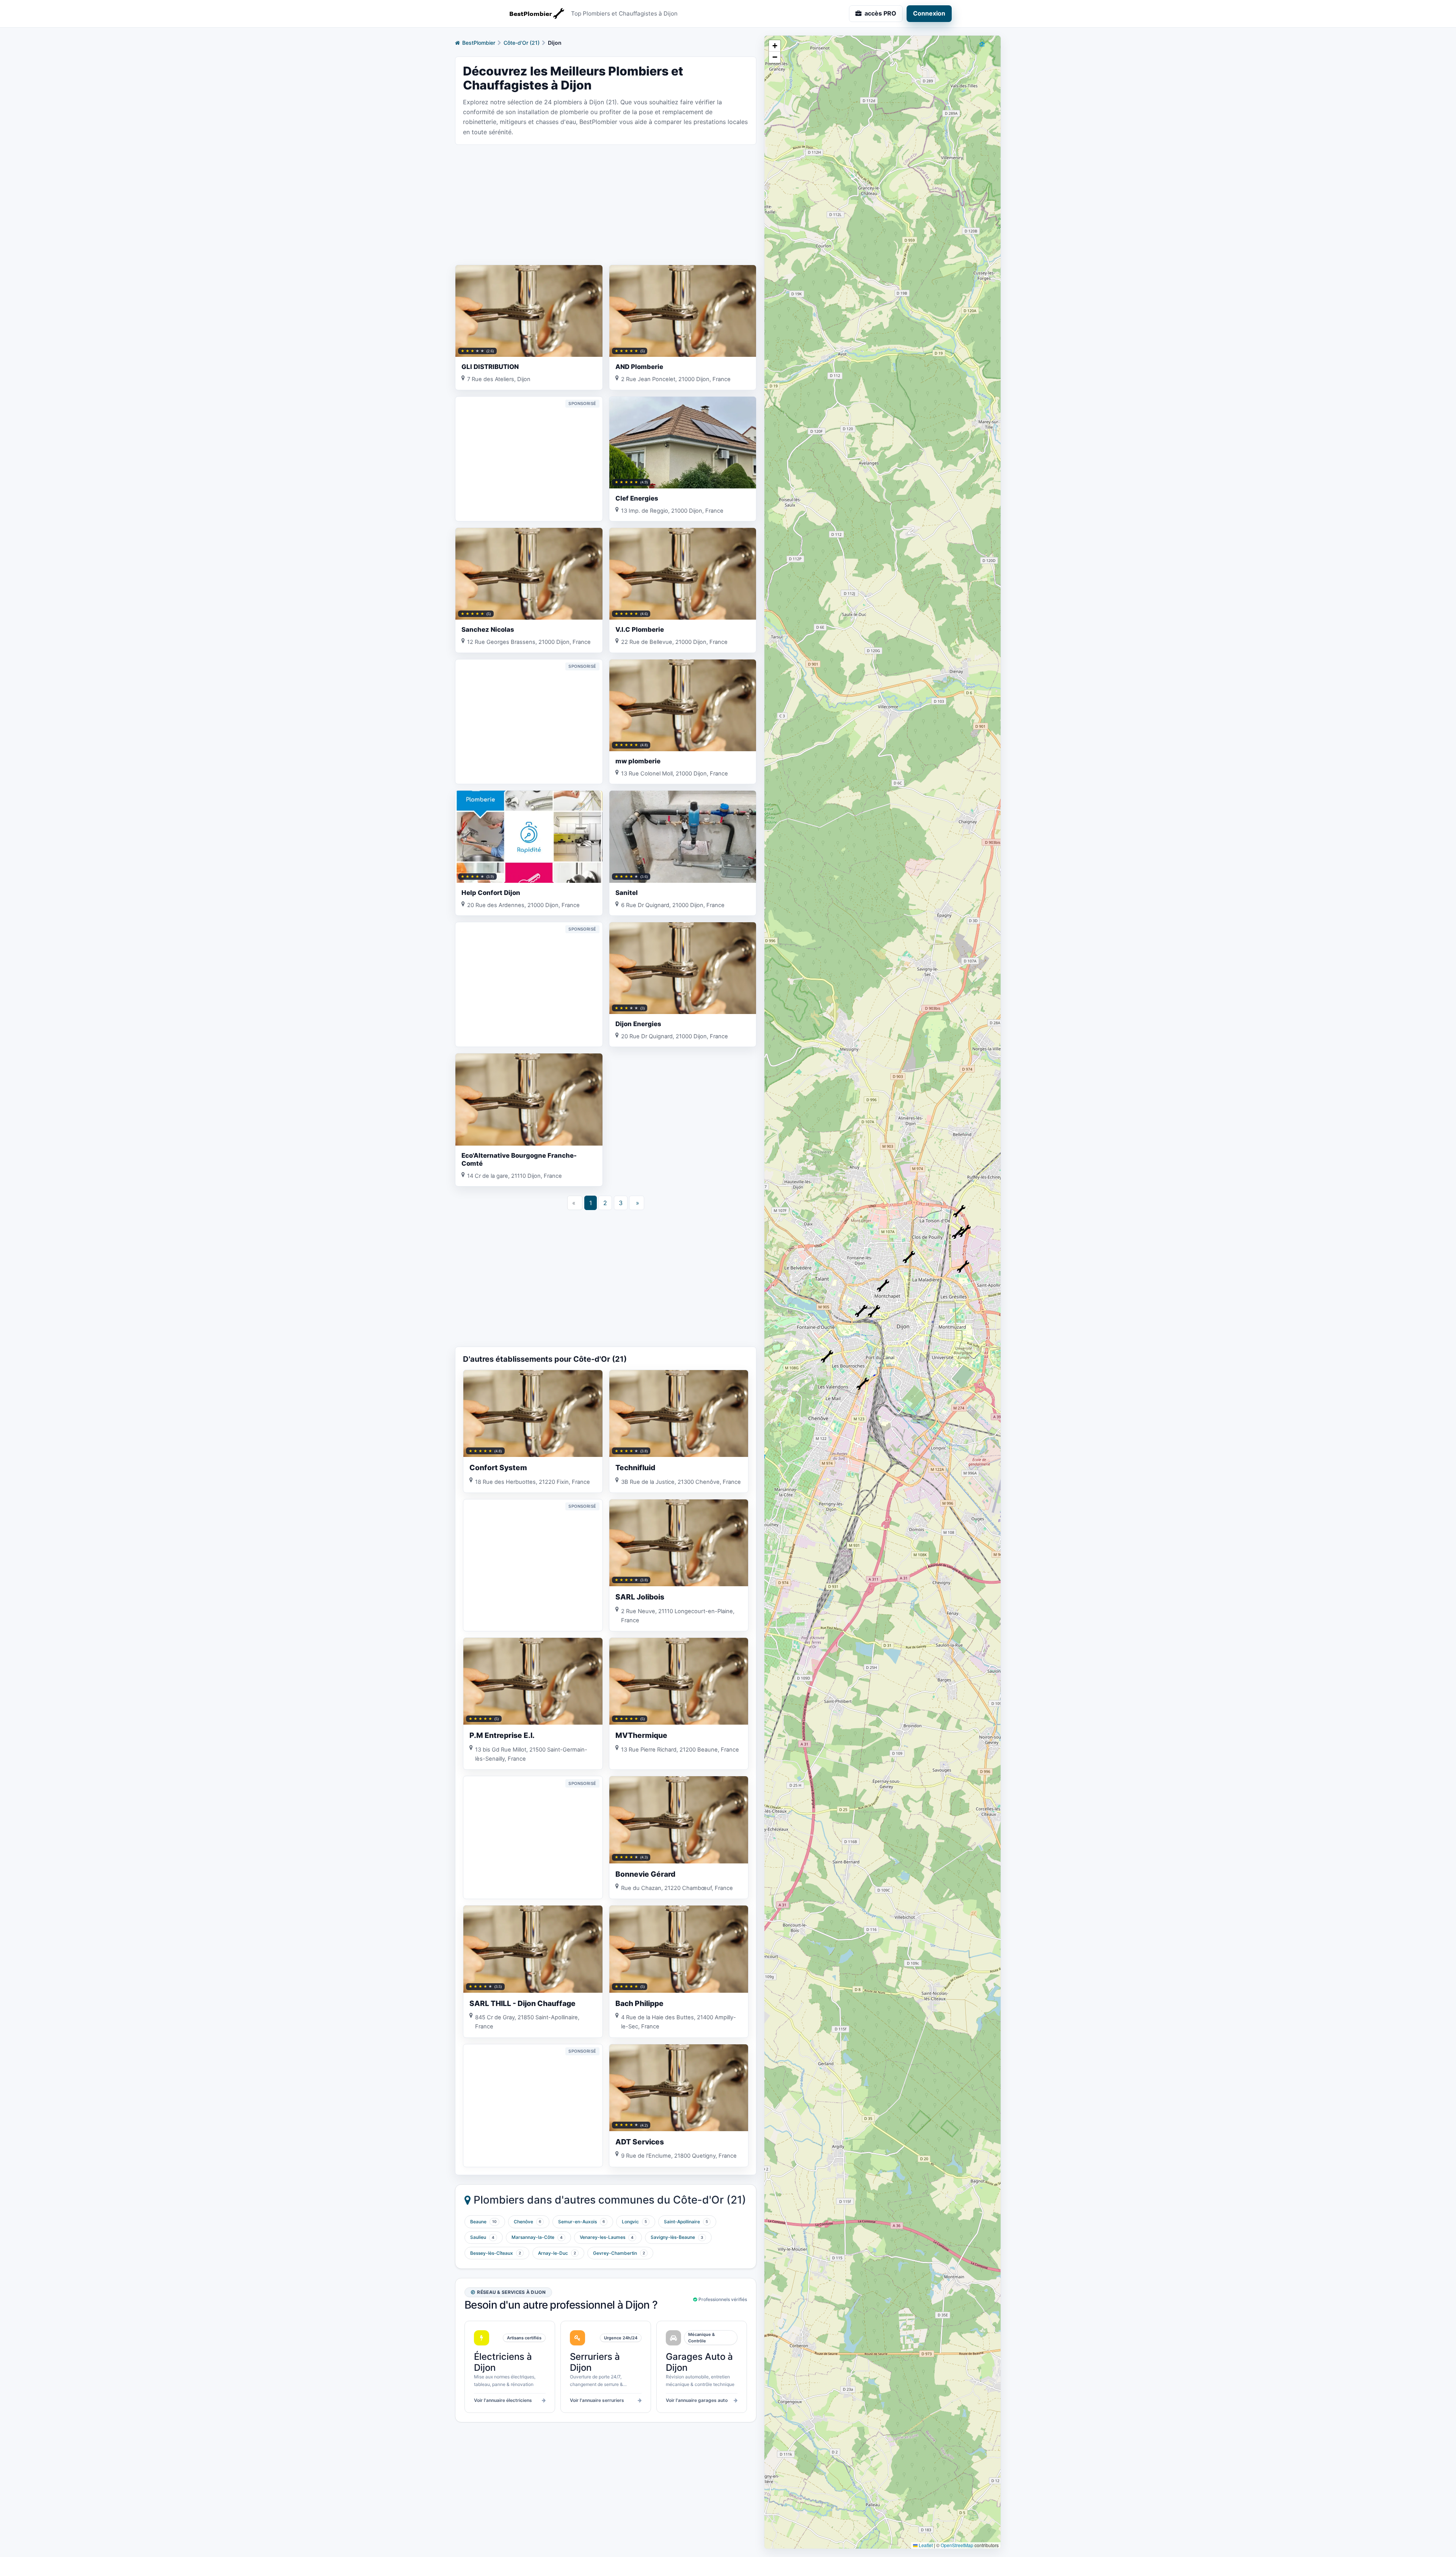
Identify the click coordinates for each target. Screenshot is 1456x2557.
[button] (863, 1384)
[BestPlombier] (535, 14)
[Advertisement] (606, 204)
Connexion (929, 13)
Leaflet (925, 2545)
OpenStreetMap (957, 2545)
